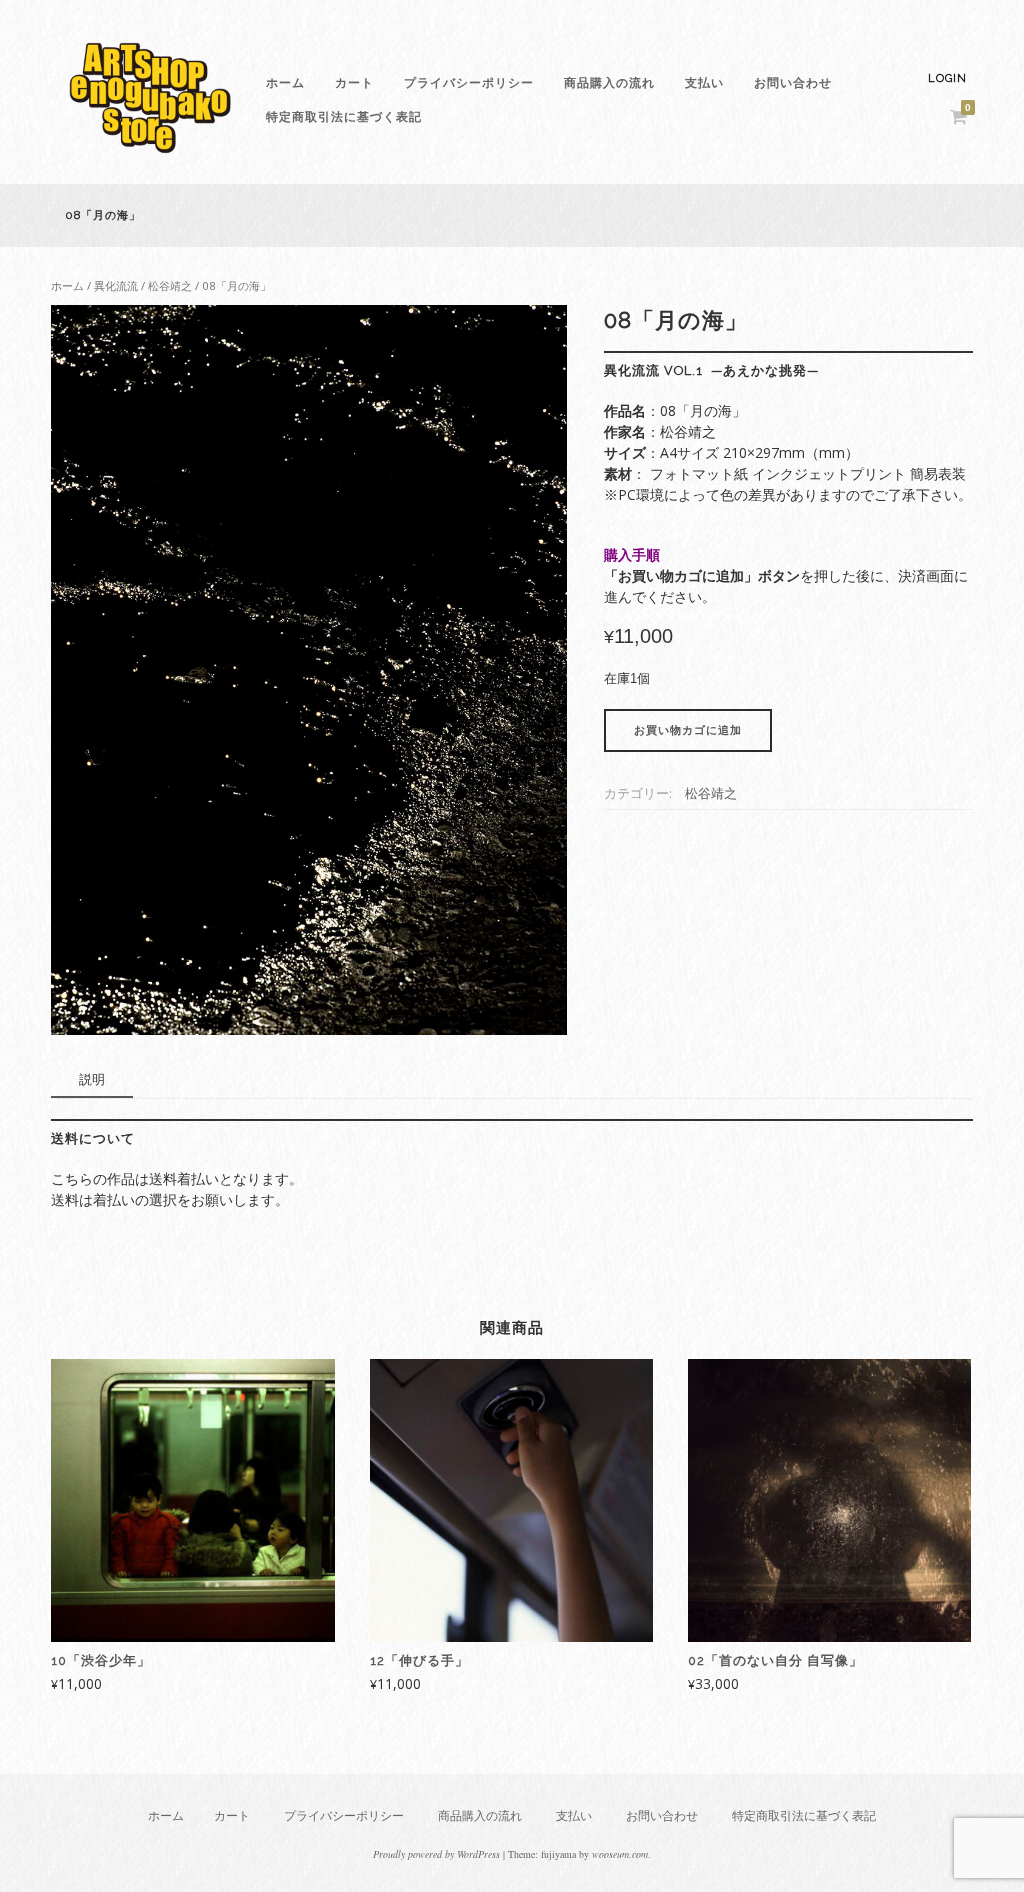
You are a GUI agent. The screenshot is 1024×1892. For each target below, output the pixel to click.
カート (354, 83)
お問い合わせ (793, 83)
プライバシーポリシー (469, 83)
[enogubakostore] (151, 158)
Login (947, 78)
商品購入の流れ (609, 83)
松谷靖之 (170, 285)
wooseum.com (620, 1854)
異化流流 (116, 285)
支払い (704, 83)
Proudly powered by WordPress (436, 1854)
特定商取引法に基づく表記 (344, 117)
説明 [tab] (92, 1079)
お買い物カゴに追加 (688, 730)
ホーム (285, 83)
